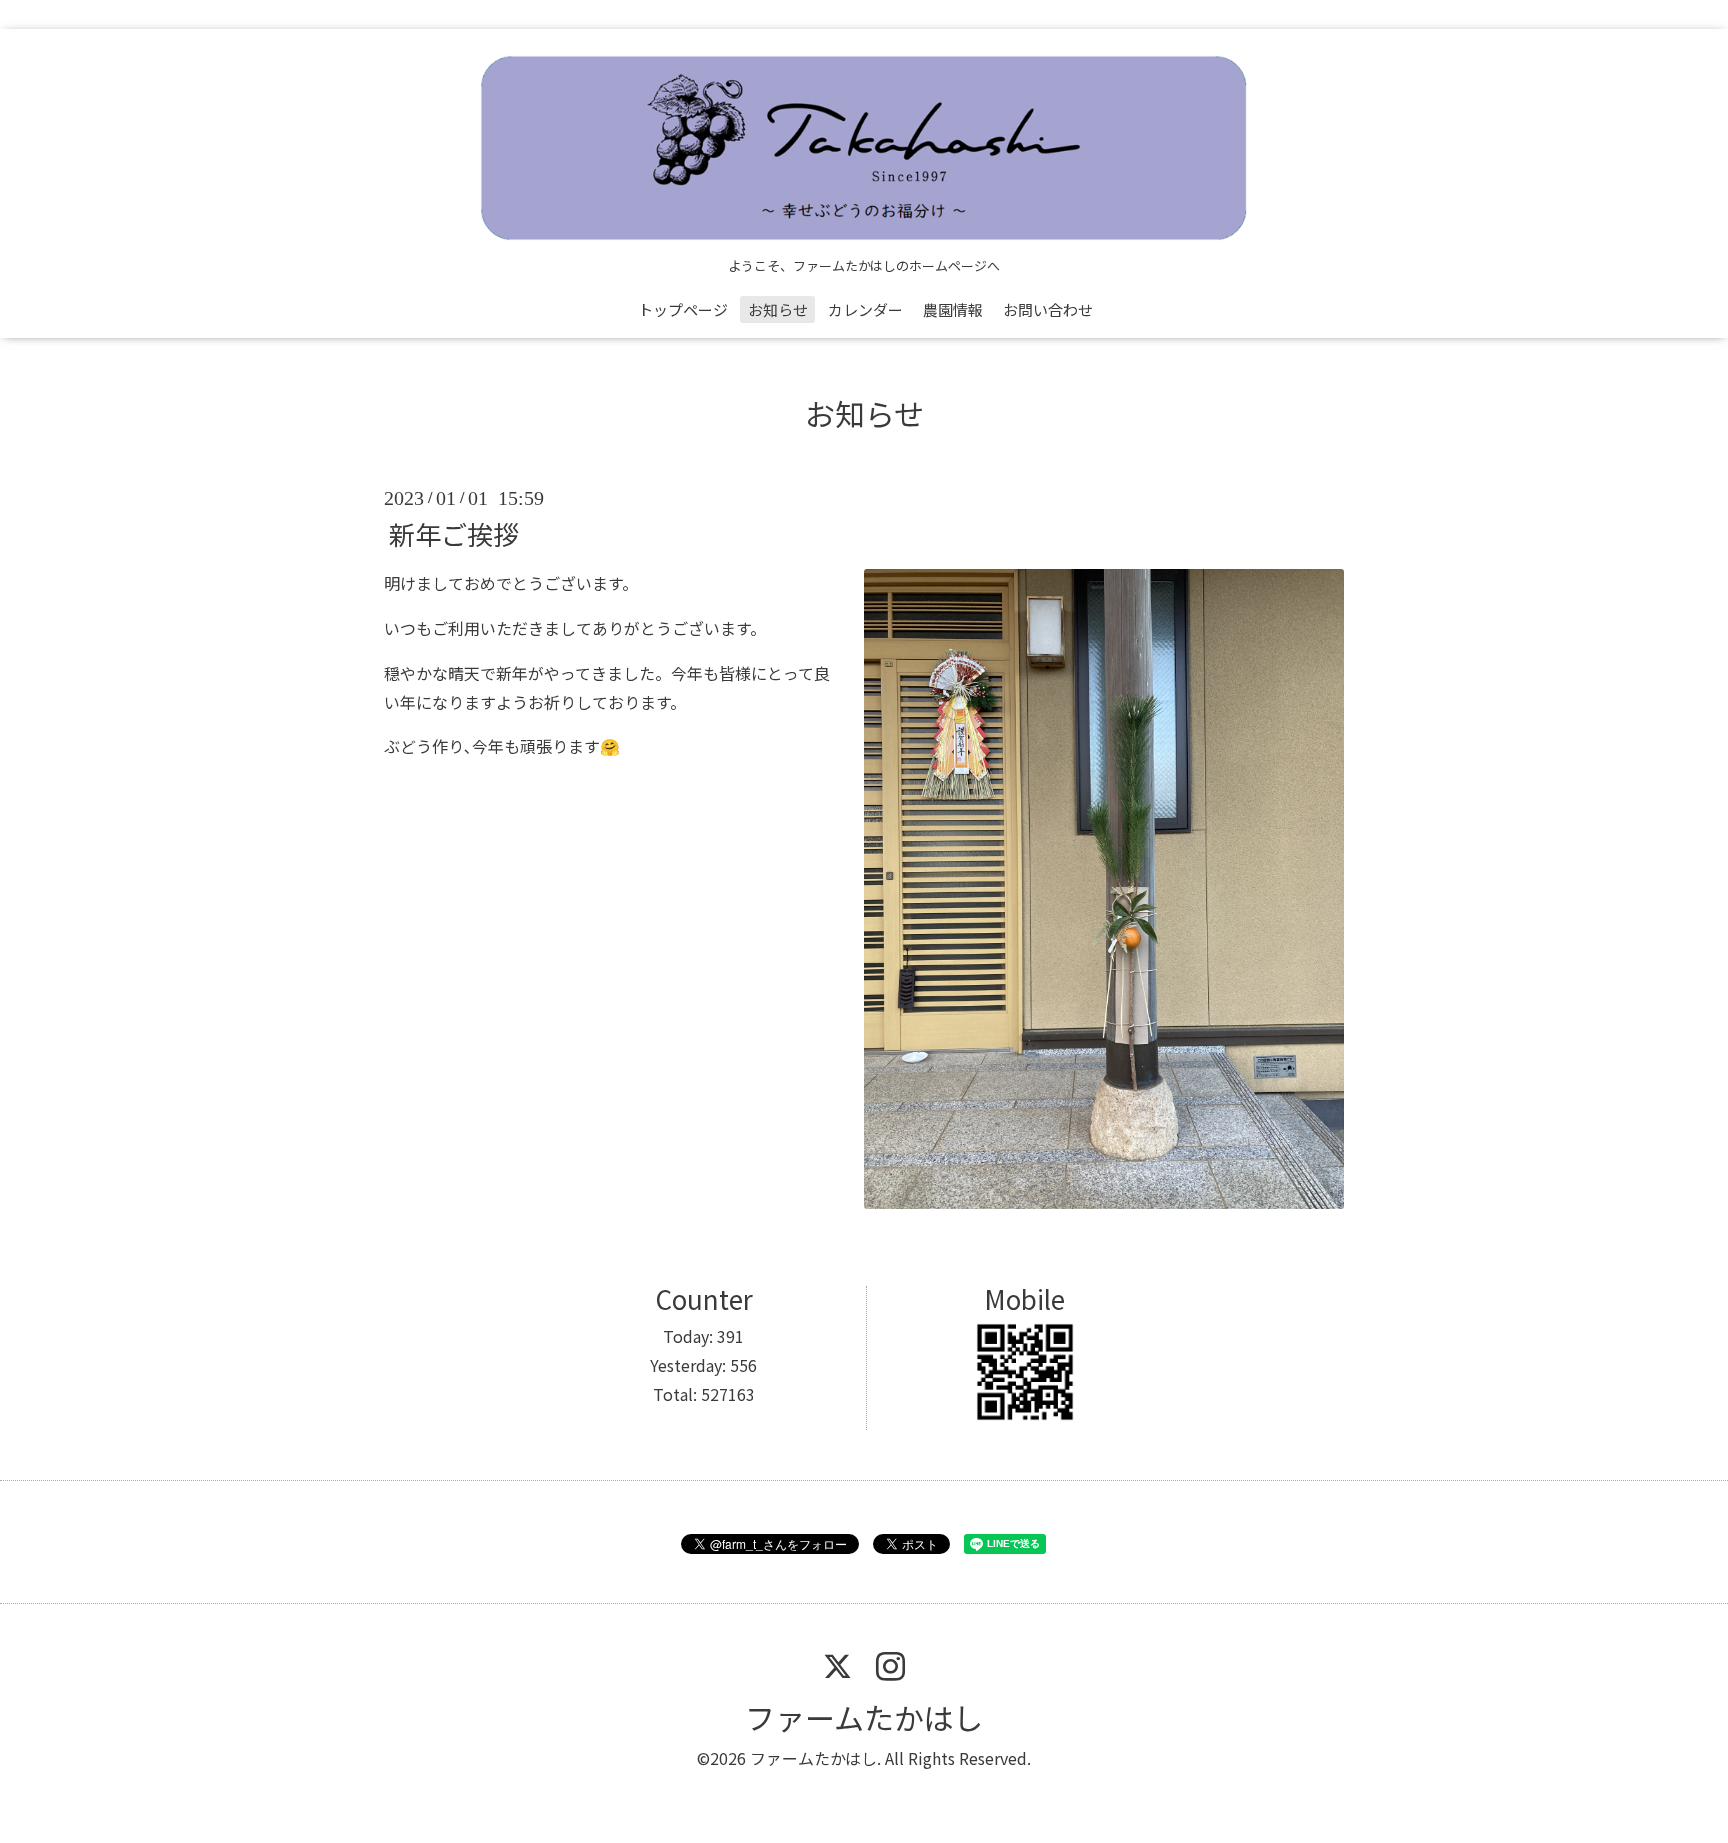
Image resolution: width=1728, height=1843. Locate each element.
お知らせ (778, 309)
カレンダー (865, 309)
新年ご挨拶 (454, 533)
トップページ (683, 309)
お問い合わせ (1048, 309)
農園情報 (953, 309)
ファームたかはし (864, 1717)
